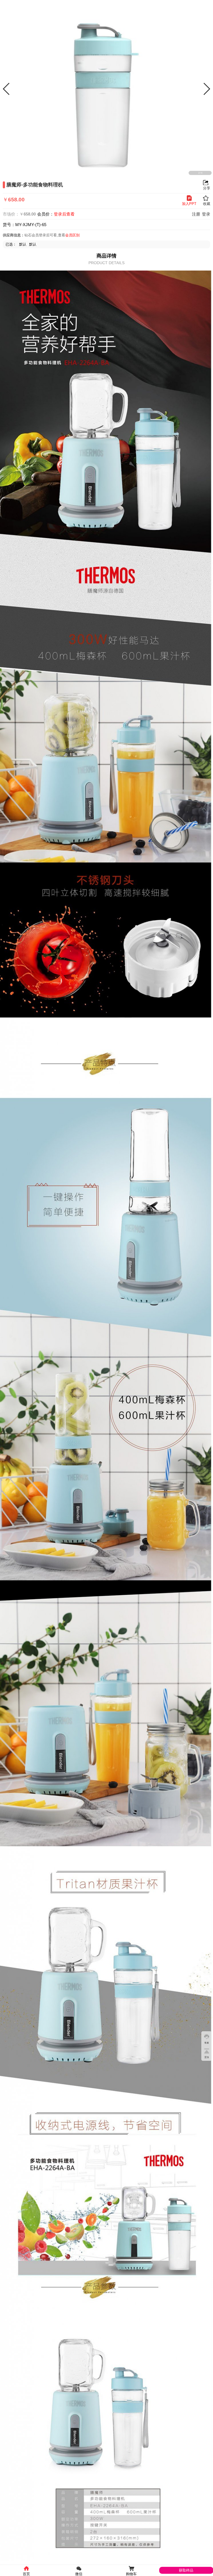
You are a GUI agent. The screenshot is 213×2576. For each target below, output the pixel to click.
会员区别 (72, 235)
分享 (198, 6)
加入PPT (189, 204)
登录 (206, 214)
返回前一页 (6, 6)
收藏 (207, 6)
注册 (196, 214)
